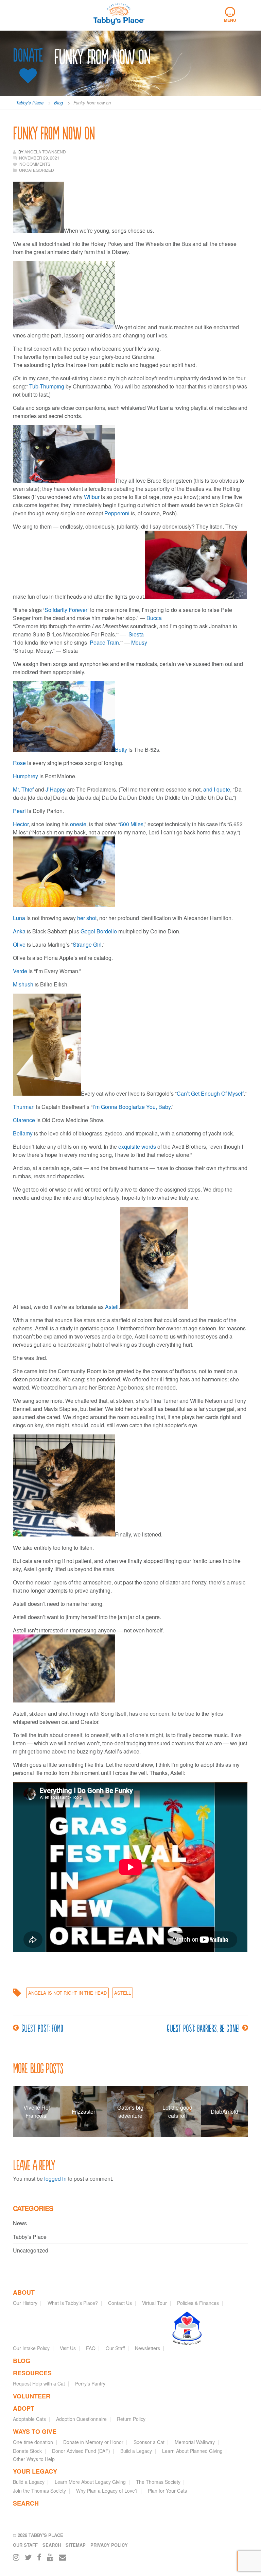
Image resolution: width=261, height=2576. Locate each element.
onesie (78, 824)
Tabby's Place (30, 2237)
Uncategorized (31, 2250)
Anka (19, 931)
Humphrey (25, 776)
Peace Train (104, 642)
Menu (230, 15)
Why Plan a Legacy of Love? (107, 2491)
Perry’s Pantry (90, 2383)
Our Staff (115, 2348)
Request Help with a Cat (39, 2383)
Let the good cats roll (177, 2112)
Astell (112, 1307)
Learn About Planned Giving (192, 2451)
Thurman (24, 1107)
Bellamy (23, 1133)
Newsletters (147, 2348)
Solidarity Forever (66, 610)
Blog (22, 2361)
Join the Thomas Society (39, 2491)
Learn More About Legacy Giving (90, 2482)
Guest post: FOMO (42, 2028)
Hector (21, 824)
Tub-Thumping (47, 386)
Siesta (136, 634)
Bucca (154, 618)
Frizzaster (83, 2112)
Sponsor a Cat (149, 2442)
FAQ (91, 2348)
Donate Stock (27, 2451)
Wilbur (92, 497)
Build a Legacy (136, 2451)
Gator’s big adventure (130, 2112)
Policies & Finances (198, 2303)
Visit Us (68, 2348)
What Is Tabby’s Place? (73, 2303)
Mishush (23, 984)
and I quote (217, 789)
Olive (19, 944)
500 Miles (132, 824)
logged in (55, 2179)
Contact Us (120, 2303)
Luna (19, 918)
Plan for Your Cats (167, 2491)
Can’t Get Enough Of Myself (210, 1093)
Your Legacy (35, 2471)
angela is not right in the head (67, 1993)
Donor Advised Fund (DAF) (81, 2451)
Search (26, 2503)
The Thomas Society (158, 2482)
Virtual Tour (154, 2303)
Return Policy (131, 2419)
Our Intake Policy (31, 2348)
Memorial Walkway (195, 2442)
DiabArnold (224, 2112)
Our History (25, 2303)
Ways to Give (35, 2431)
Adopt (24, 2408)
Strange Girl (87, 944)
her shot (87, 918)
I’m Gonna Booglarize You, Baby (132, 1107)
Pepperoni (117, 513)
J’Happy (56, 789)
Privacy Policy (109, 2545)
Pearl (19, 811)
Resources (32, 2373)
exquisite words (137, 1146)
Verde (20, 971)
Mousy (139, 642)
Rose (19, 763)
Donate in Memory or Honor (93, 2442)
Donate (28, 55)
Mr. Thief (23, 789)
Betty (121, 750)
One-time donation (33, 2442)
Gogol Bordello (99, 931)
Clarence (24, 1120)
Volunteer (32, 2396)
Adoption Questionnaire (81, 2419)
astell (123, 1993)
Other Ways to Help (34, 2459)
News (20, 2223)
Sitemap (76, 2545)
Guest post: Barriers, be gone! (203, 2028)
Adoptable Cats (29, 2419)
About (24, 2292)
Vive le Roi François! (37, 2112)
